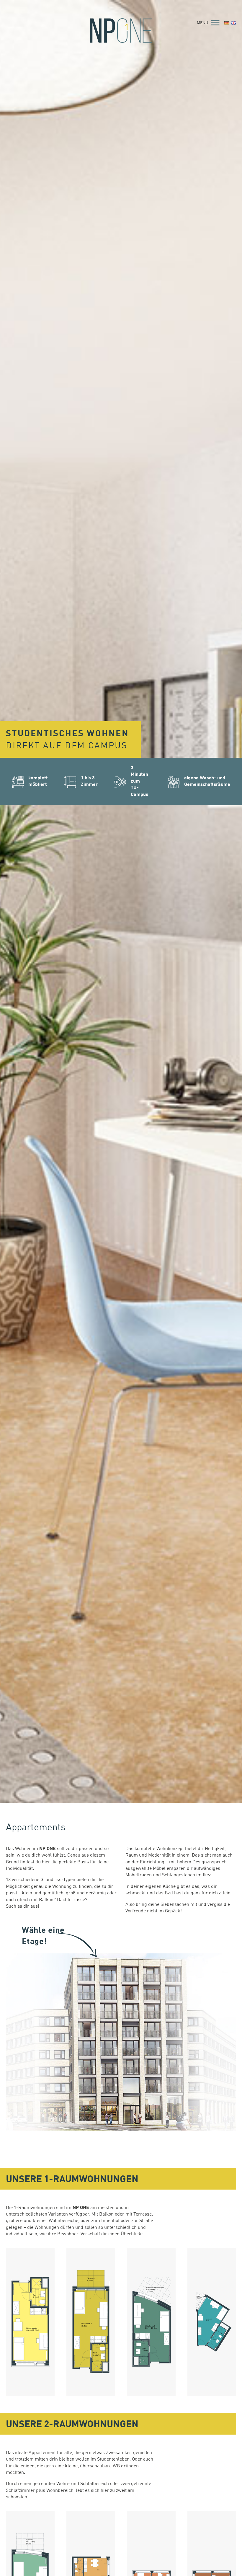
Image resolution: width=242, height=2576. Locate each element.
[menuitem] (227, 23)
